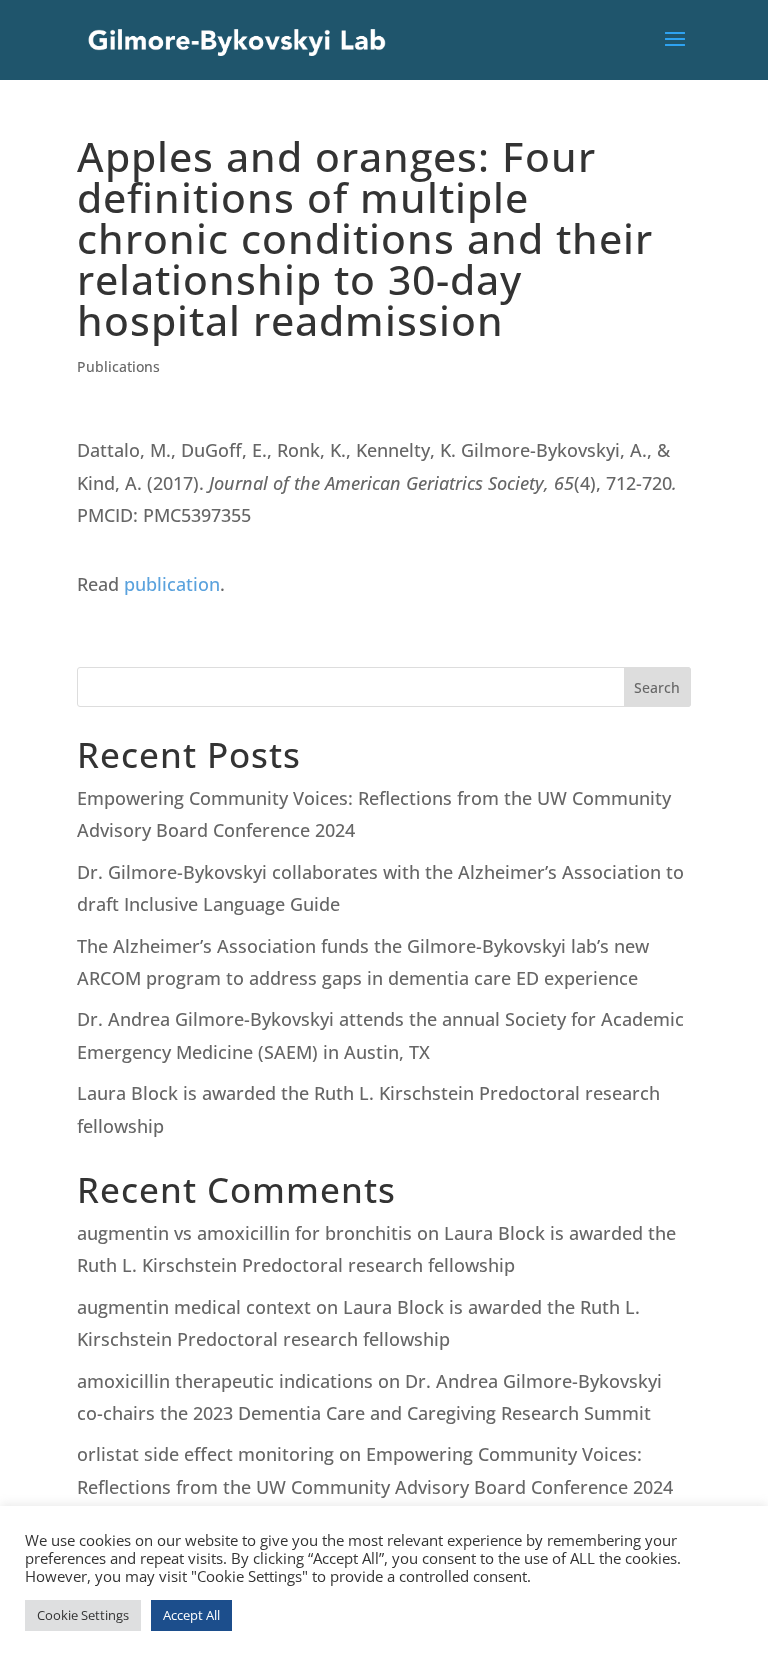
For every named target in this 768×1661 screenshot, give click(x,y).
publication (172, 584)
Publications (118, 366)
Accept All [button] (191, 1615)
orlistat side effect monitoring (205, 1454)
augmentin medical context (194, 1307)
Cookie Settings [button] (83, 1615)
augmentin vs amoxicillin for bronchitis (244, 1233)
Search (657, 687)
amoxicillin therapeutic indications (225, 1381)
